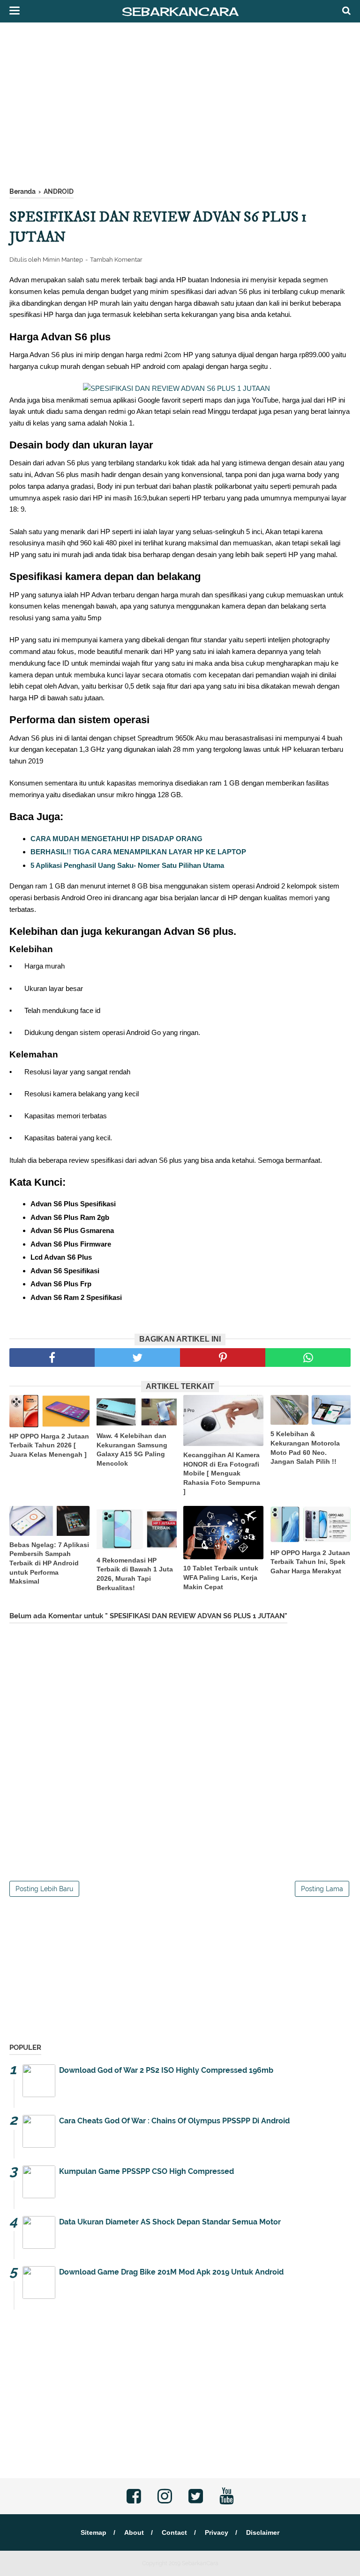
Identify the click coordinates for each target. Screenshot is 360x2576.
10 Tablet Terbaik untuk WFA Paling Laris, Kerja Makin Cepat (221, 1577)
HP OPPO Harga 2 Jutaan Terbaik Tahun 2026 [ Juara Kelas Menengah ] (49, 1445)
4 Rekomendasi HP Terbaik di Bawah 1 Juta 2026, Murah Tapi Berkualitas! (135, 1574)
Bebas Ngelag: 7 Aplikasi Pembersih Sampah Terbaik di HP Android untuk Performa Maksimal (49, 1563)
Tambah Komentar (116, 260)
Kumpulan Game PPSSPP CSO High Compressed (146, 2171)
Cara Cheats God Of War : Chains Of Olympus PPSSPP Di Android (174, 2121)
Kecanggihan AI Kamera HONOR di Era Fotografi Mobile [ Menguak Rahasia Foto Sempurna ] (222, 1473)
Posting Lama (322, 1889)
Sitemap (94, 2532)
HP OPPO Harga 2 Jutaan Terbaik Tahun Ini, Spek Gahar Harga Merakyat (310, 1562)
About (134, 2532)
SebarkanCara (180, 11)
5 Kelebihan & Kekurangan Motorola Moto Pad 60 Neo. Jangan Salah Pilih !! (305, 1448)
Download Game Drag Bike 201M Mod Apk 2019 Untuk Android (171, 2272)
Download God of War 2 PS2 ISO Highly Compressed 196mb (166, 2070)
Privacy (217, 2532)
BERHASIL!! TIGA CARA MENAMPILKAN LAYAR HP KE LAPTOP (138, 852)
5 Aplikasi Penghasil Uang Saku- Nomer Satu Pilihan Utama (127, 865)
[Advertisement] (180, 107)
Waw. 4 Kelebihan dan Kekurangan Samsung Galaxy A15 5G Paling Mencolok (132, 1449)
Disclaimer (263, 2532)
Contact (174, 2532)
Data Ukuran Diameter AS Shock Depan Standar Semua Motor (170, 2222)
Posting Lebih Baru (44, 1889)
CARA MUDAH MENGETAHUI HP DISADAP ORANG (117, 839)
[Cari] (346, 10)
